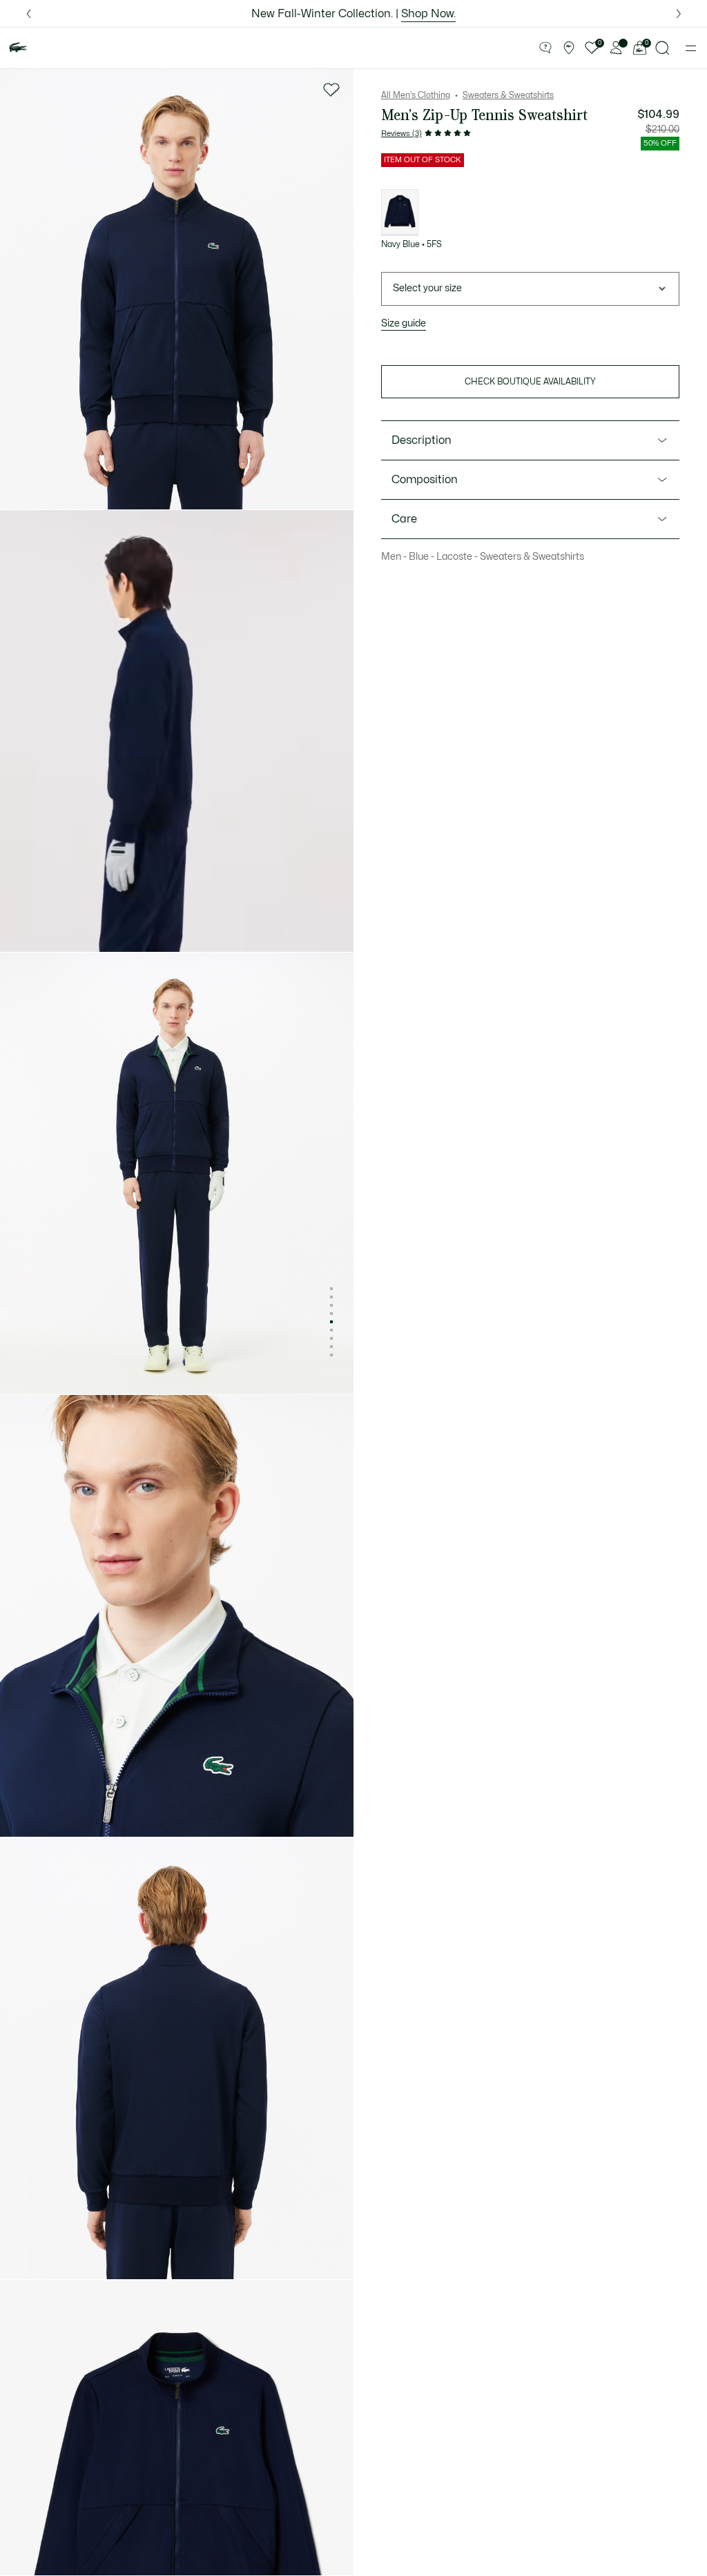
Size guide (404, 323)
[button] (545, 48)
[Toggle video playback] (23, 929)
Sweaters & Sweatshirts (508, 95)
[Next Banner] (679, 13)
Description (422, 440)
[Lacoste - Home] (18, 48)
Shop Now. (428, 14)
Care (404, 519)
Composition (425, 480)
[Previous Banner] (28, 13)
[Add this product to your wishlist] (331, 90)
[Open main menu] (691, 48)
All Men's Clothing (416, 95)
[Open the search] (663, 48)
